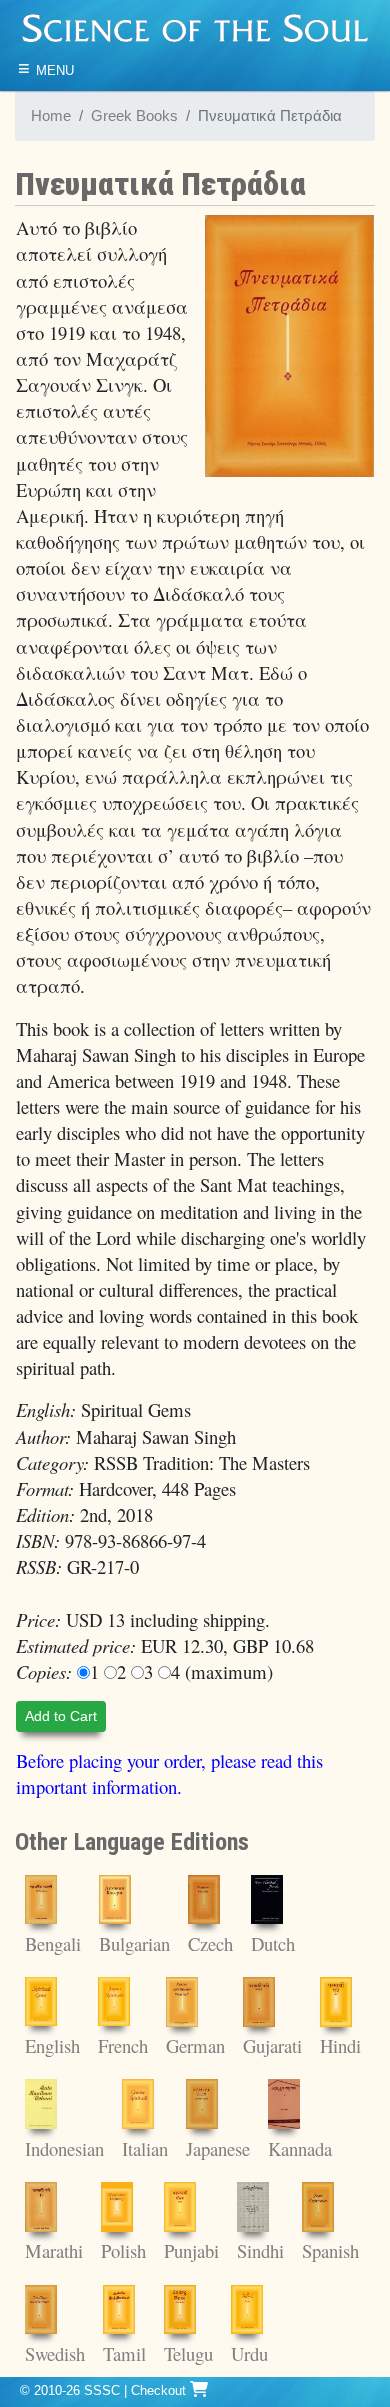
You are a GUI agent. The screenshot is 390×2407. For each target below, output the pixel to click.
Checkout (160, 2390)
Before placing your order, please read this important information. (169, 1773)
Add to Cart (61, 1716)
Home (51, 116)
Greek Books (134, 116)
